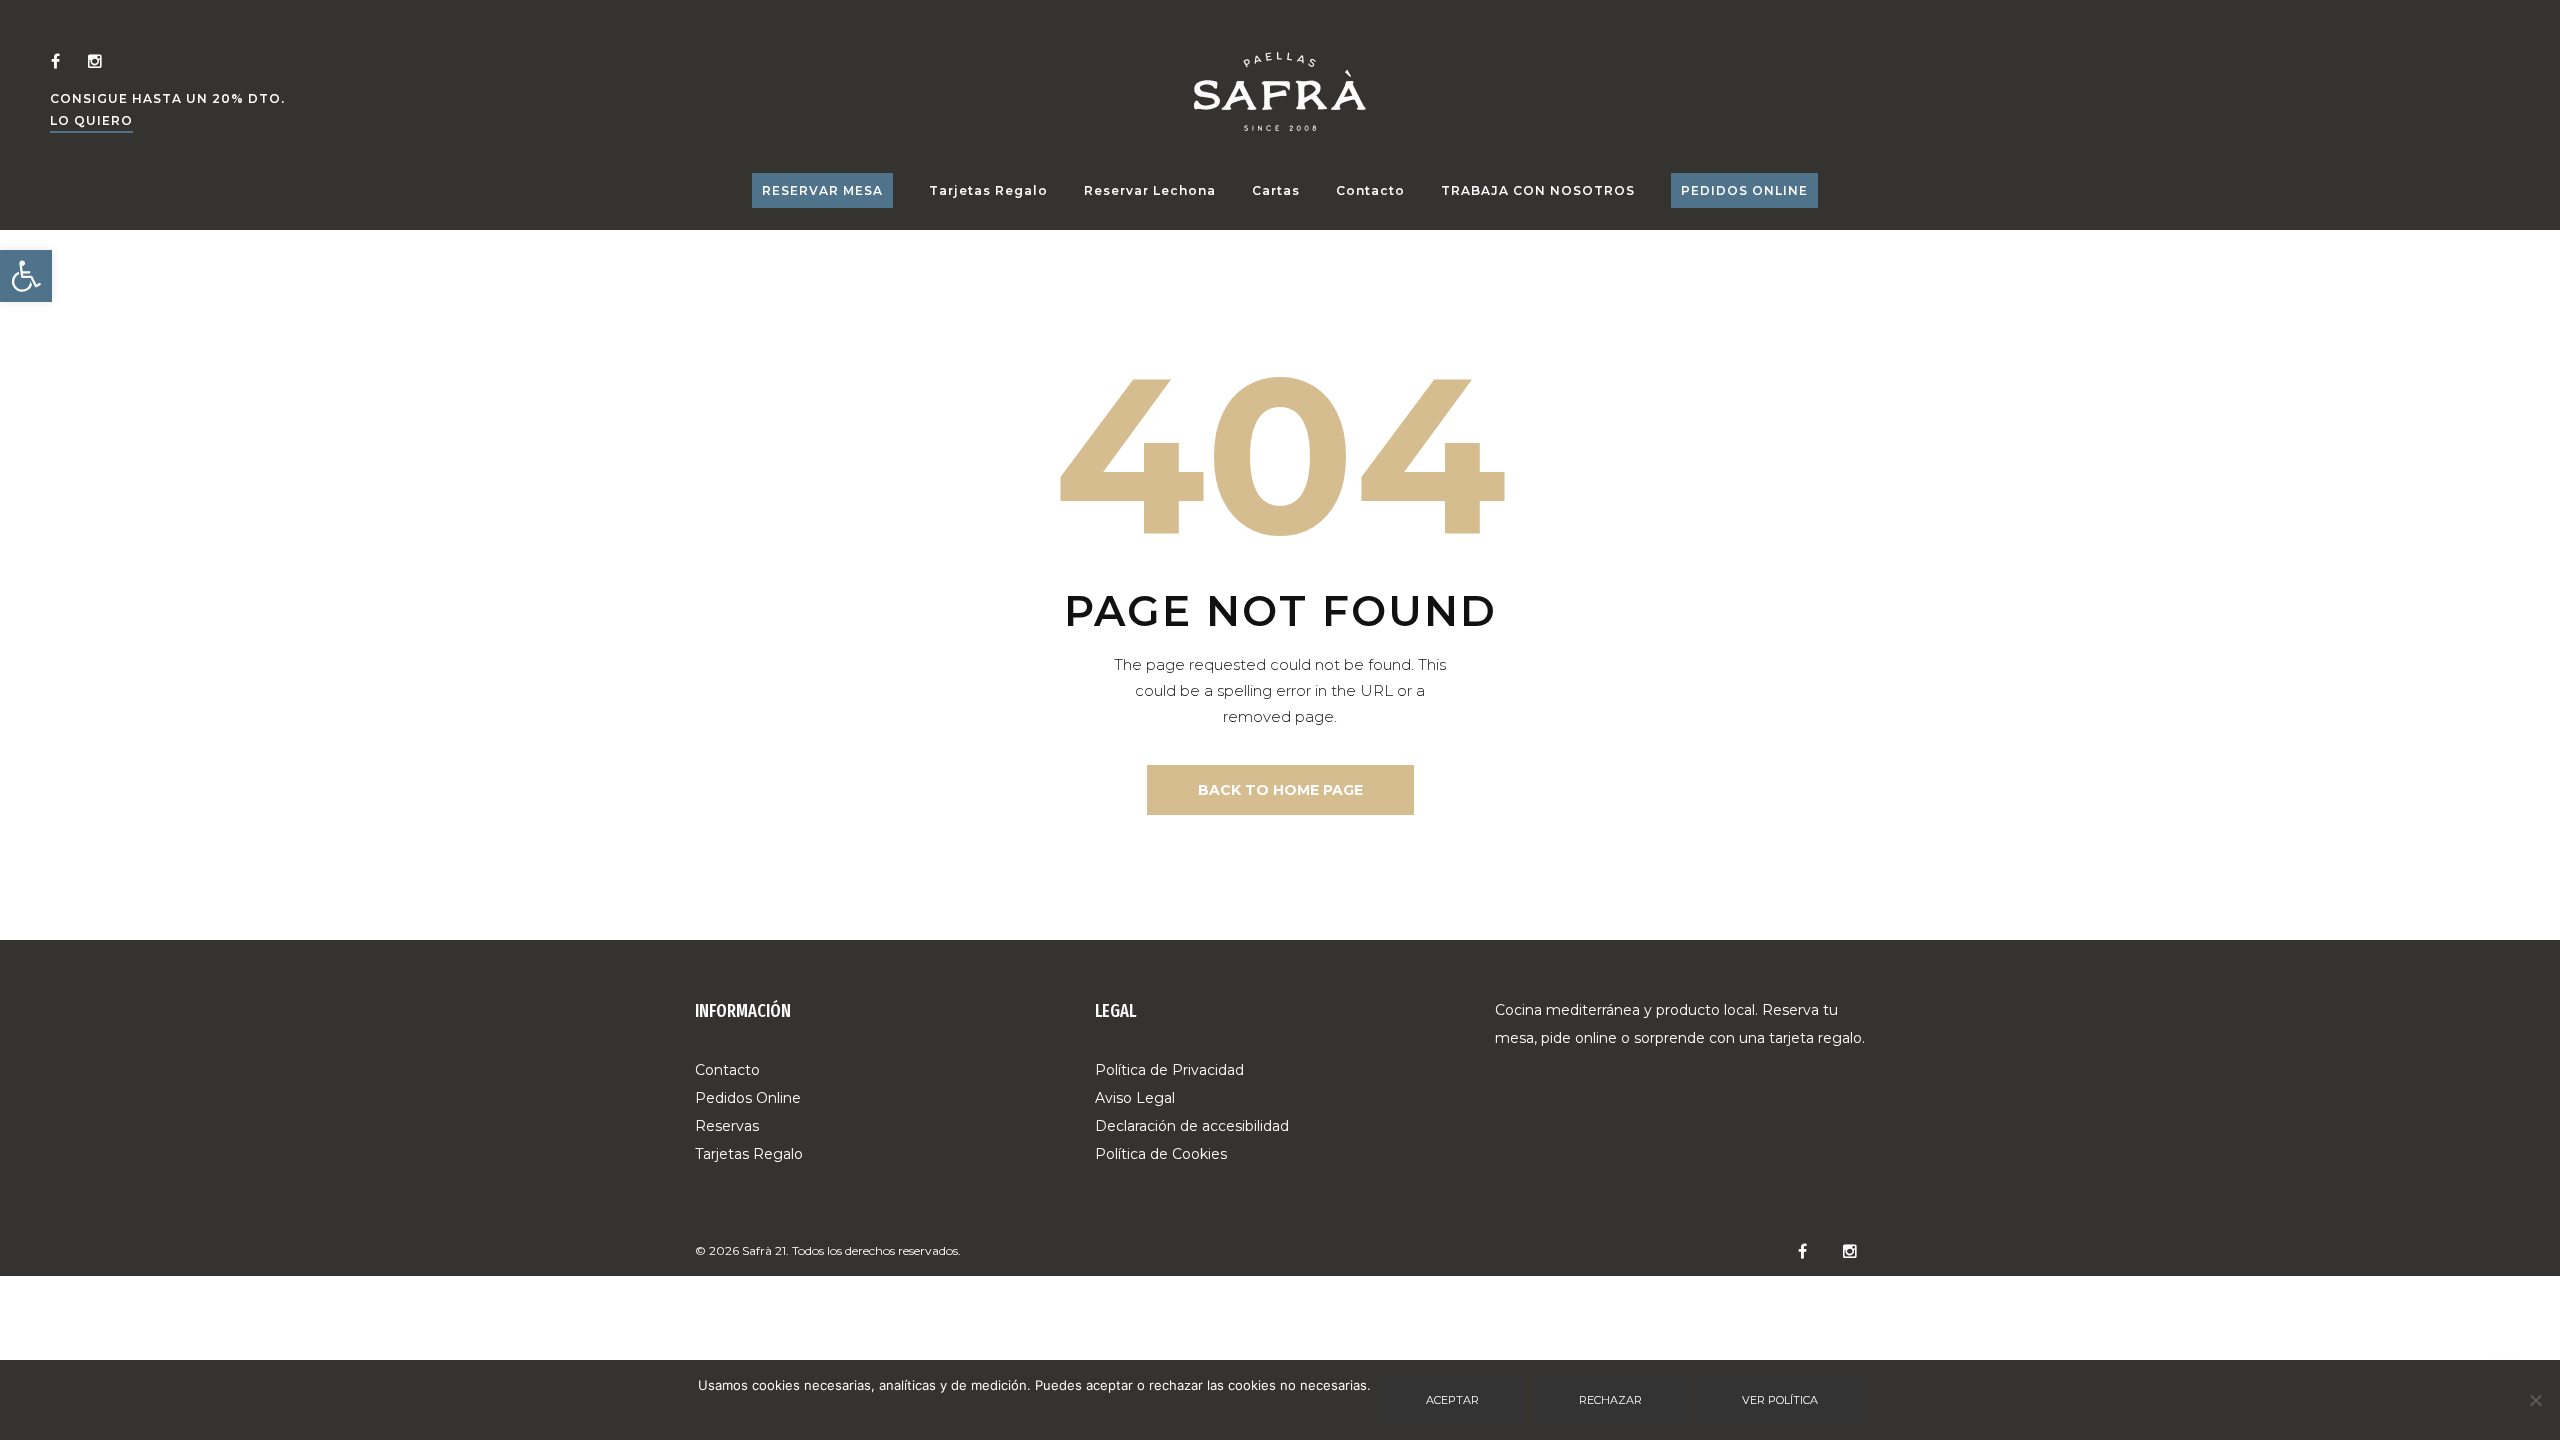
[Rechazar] (2535, 1400)
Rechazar (1610, 1400)
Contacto (1370, 190)
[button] (26, 276)
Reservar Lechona (1150, 190)
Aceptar (1452, 1400)
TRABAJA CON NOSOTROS (1538, 190)
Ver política (1780, 1400)
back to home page (1280, 790)
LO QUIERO (91, 120)
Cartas (1276, 190)
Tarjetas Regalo (988, 190)
